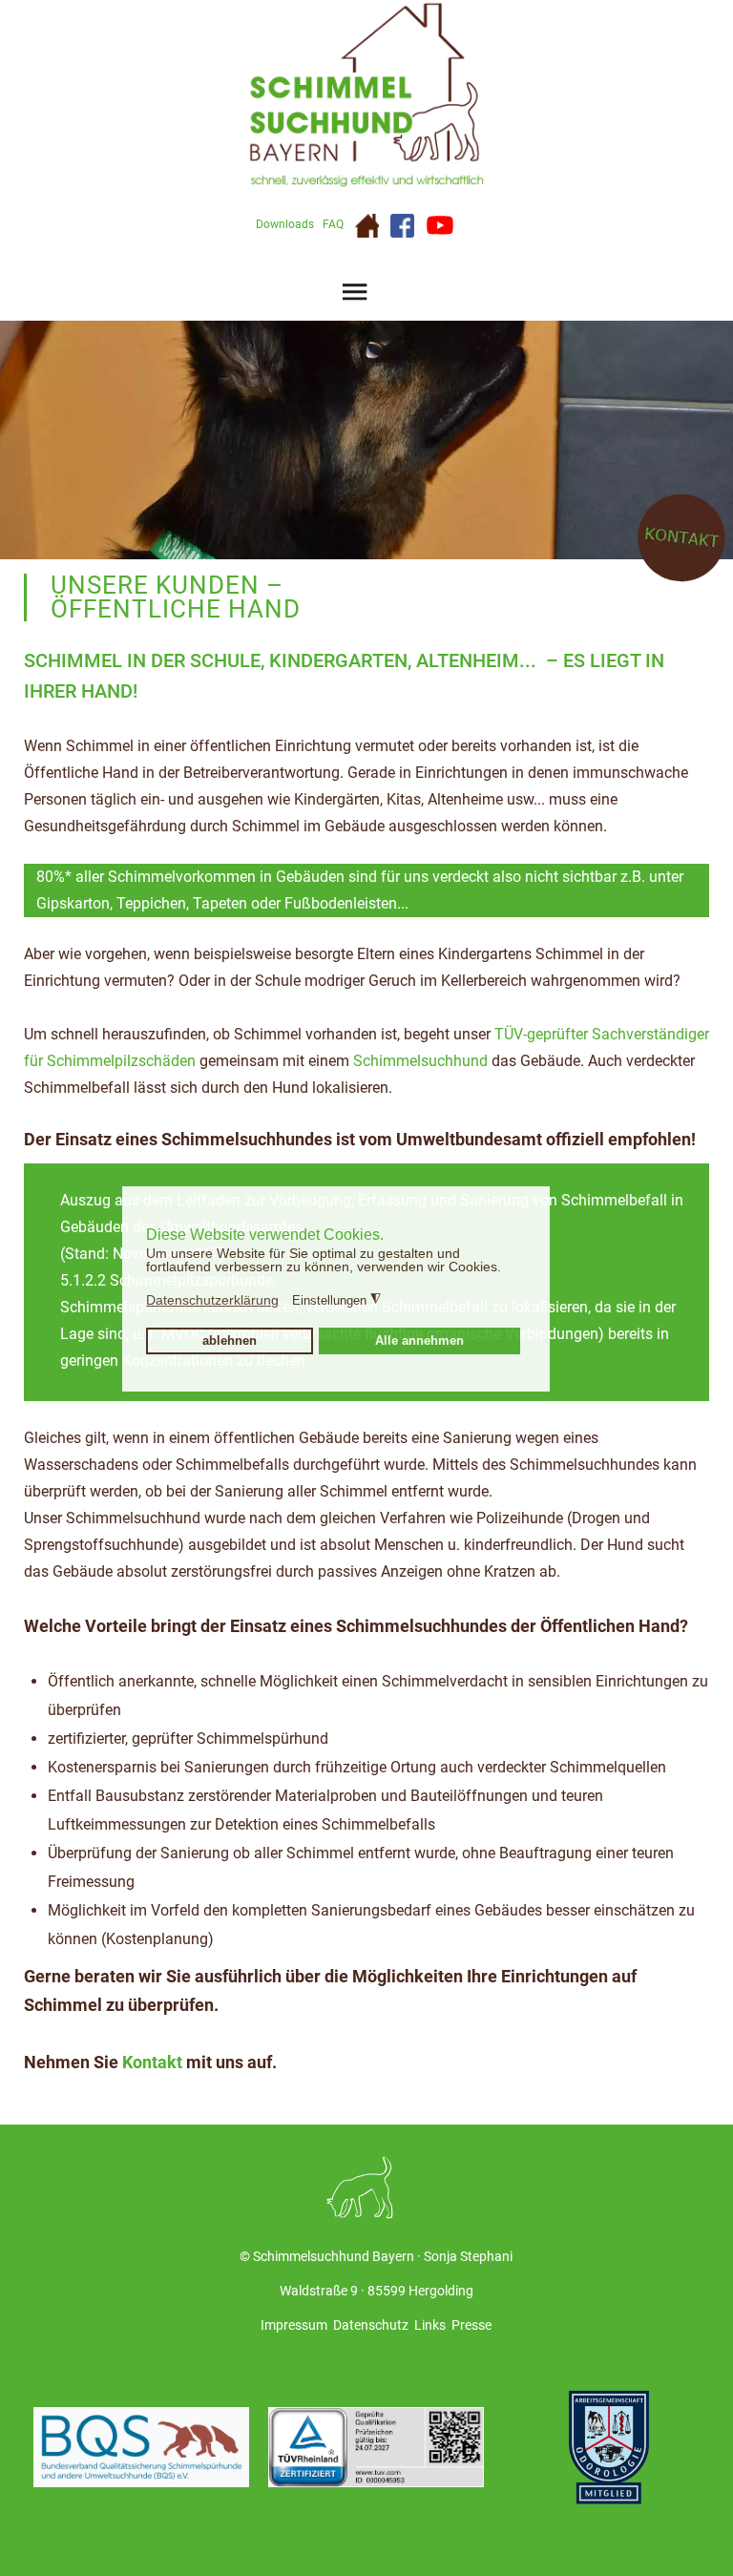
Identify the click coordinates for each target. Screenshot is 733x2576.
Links (430, 2325)
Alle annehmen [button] (419, 1341)
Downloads (285, 224)
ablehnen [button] (230, 1341)
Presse (471, 2325)
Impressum (294, 2325)
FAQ (333, 224)
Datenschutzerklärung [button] (212, 1300)
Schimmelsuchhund (420, 1061)
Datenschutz (371, 2325)
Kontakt (152, 2062)
